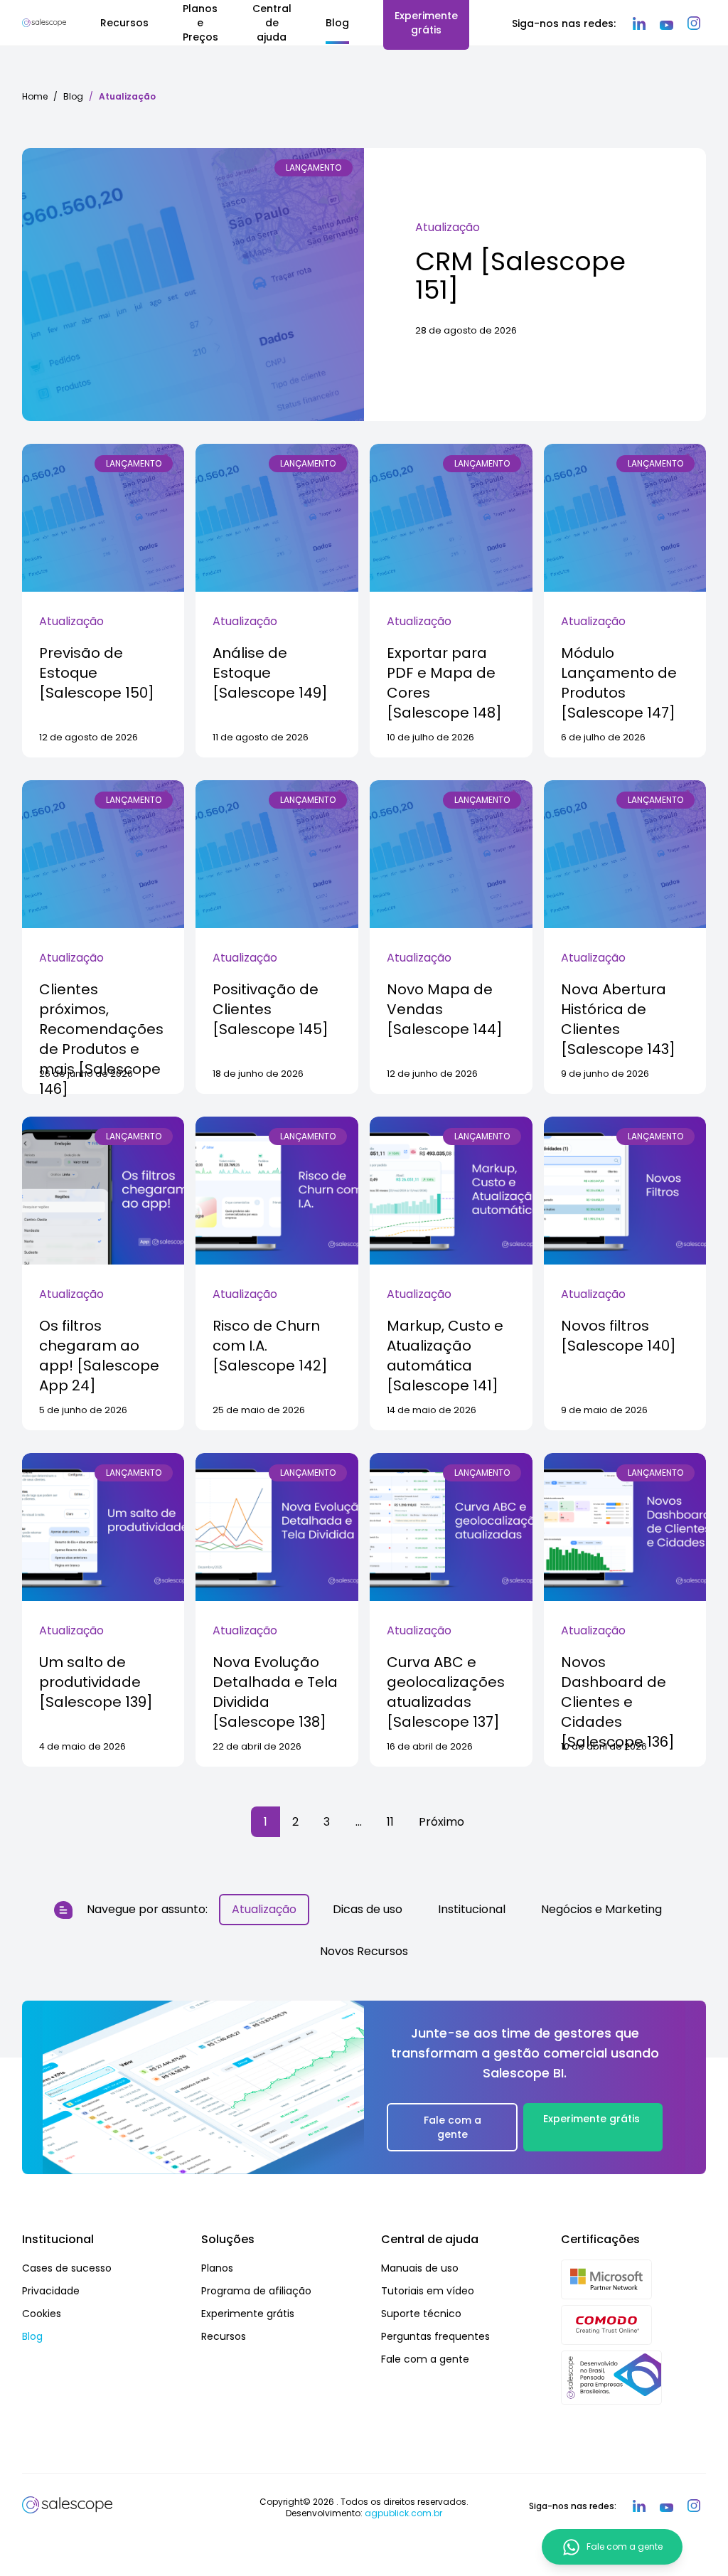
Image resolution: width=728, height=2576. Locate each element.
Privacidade (51, 2291)
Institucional (472, 1909)
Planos (217, 2268)
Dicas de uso (368, 1909)
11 (390, 1822)
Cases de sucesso (67, 2268)
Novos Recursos (364, 1951)
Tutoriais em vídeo (428, 2291)
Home (35, 96)
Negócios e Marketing (601, 1909)
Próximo (441, 1822)
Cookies (42, 2314)
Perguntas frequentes (435, 2336)
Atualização (448, 227)
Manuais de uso (420, 2268)
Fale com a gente (453, 2127)
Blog (73, 96)
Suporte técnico (421, 2314)
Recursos (224, 2336)
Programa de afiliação (256, 2291)
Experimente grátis (591, 2119)
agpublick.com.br (403, 2513)
